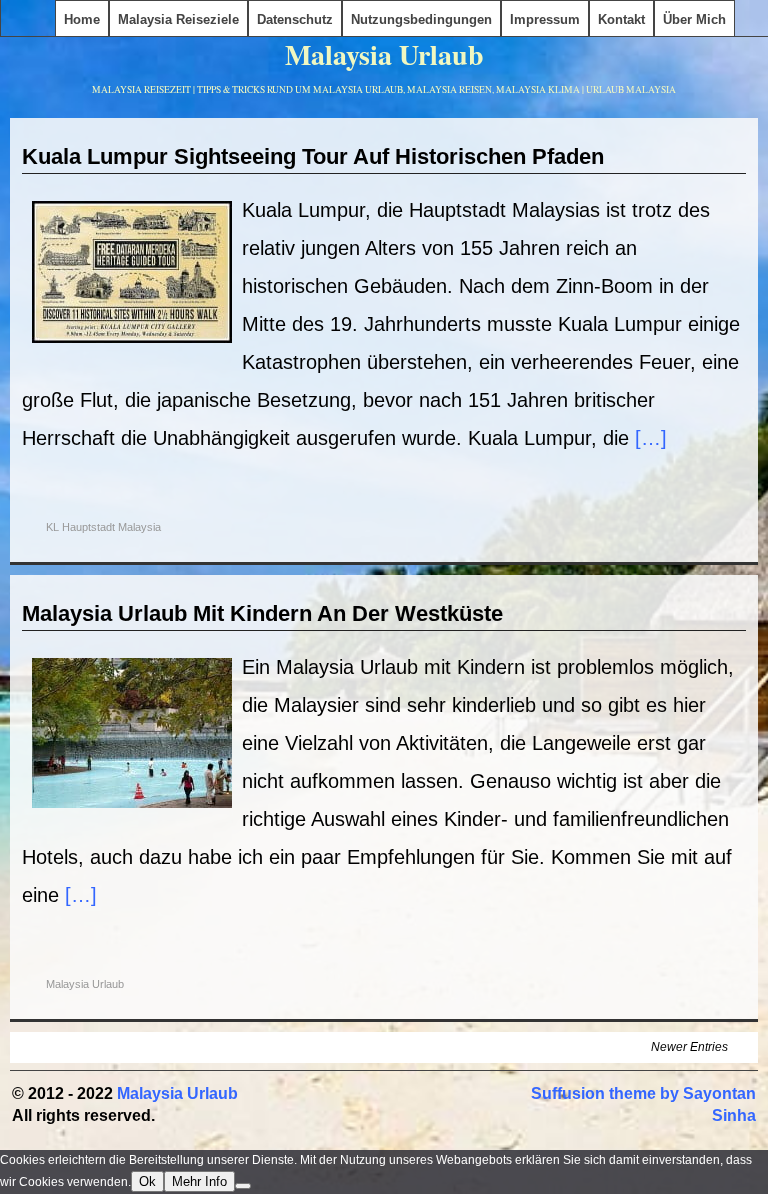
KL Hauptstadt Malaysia (103, 527)
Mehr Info (199, 1181)
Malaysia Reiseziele (178, 19)
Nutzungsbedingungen (421, 19)
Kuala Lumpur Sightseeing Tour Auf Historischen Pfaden (313, 156)
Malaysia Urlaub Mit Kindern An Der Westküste (262, 613)
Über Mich (694, 19)
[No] (243, 1186)
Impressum (545, 19)
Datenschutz (295, 19)
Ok (147, 1181)
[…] (651, 438)
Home (82, 19)
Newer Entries (689, 1047)
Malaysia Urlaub (384, 54)
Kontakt (621, 19)
